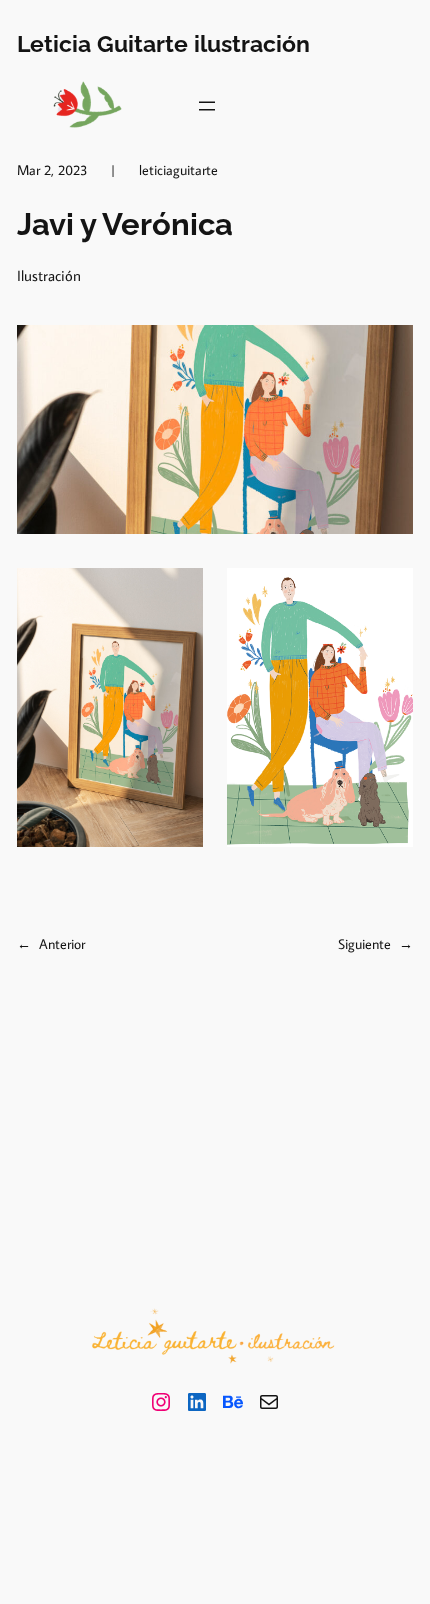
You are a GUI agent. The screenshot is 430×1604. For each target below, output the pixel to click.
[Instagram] (161, 1402)
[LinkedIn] (197, 1402)
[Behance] (233, 1402)
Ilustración (49, 275)
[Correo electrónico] (269, 1402)
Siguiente (364, 943)
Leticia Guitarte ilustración (163, 43)
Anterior (62, 943)
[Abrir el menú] (207, 106)
